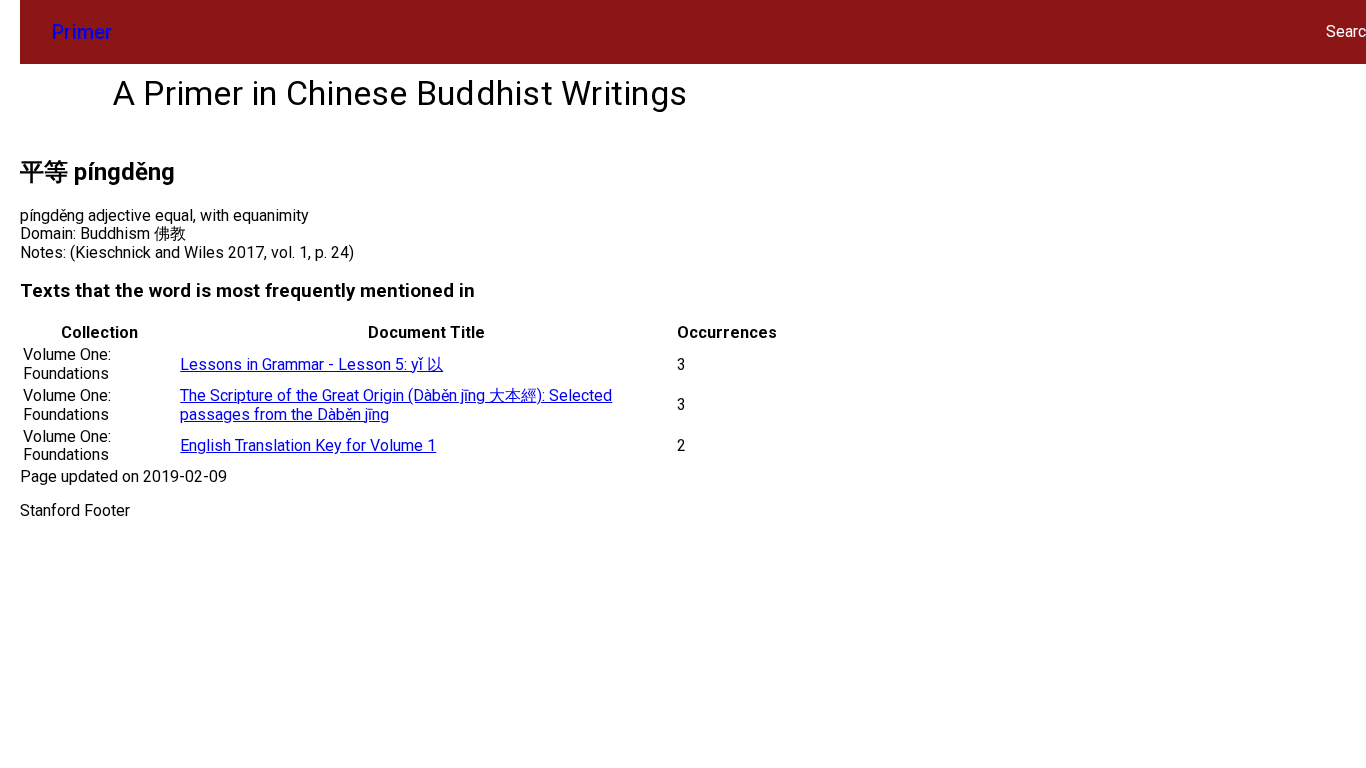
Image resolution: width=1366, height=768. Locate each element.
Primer (82, 32)
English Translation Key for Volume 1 (308, 445)
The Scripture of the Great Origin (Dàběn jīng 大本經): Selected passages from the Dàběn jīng (396, 404)
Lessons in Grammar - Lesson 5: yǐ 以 (311, 364)
